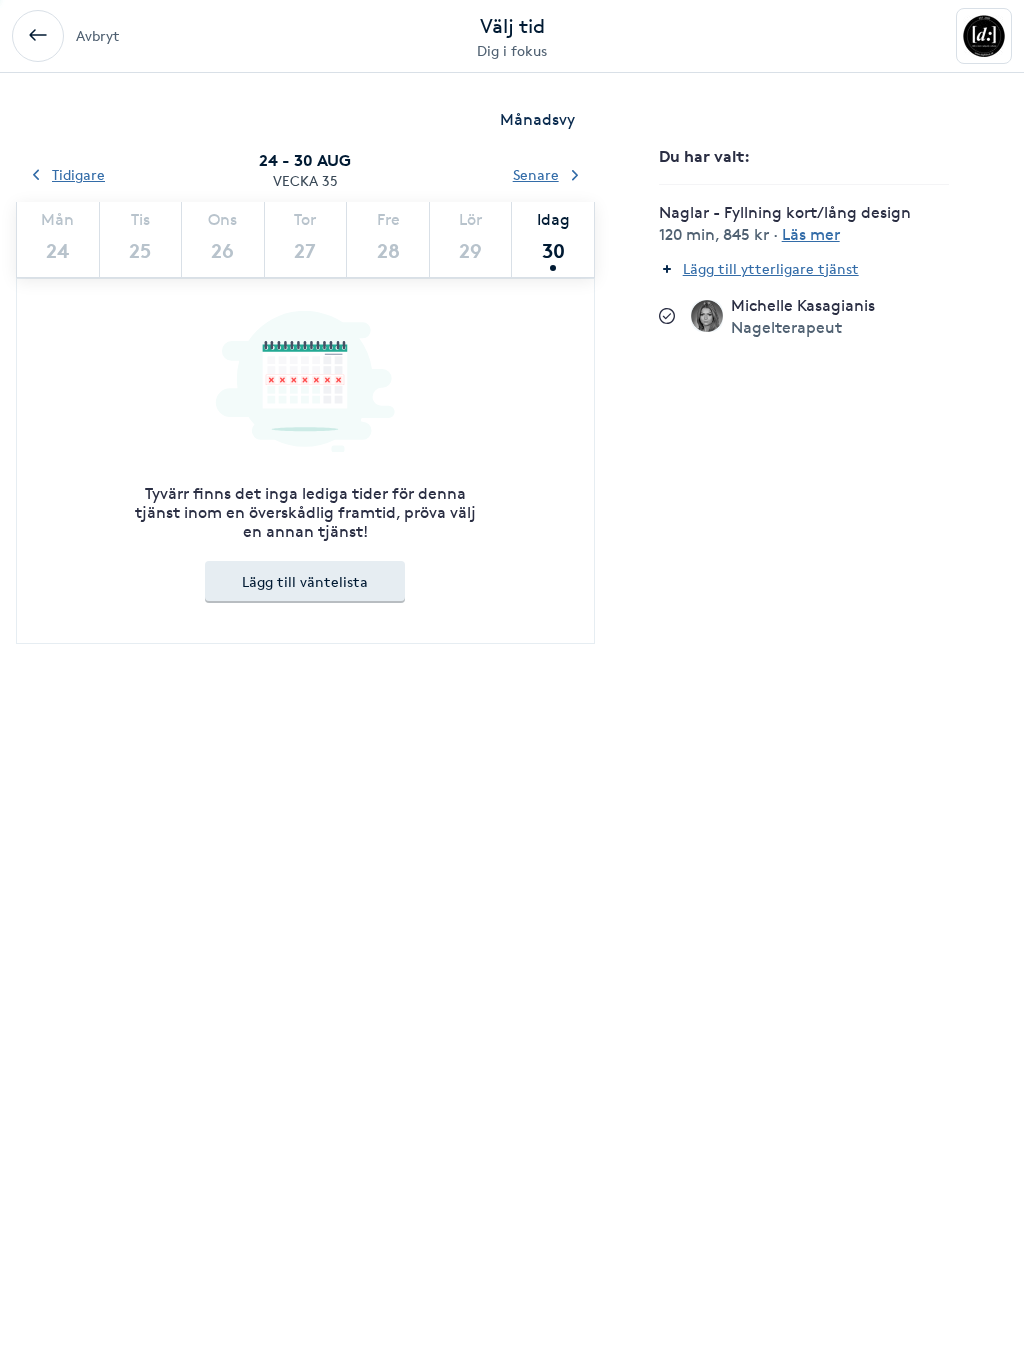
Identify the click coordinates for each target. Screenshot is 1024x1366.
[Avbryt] (38, 36)
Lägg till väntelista (305, 581)
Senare (536, 174)
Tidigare (78, 174)
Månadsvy (537, 119)
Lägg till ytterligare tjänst (771, 268)
